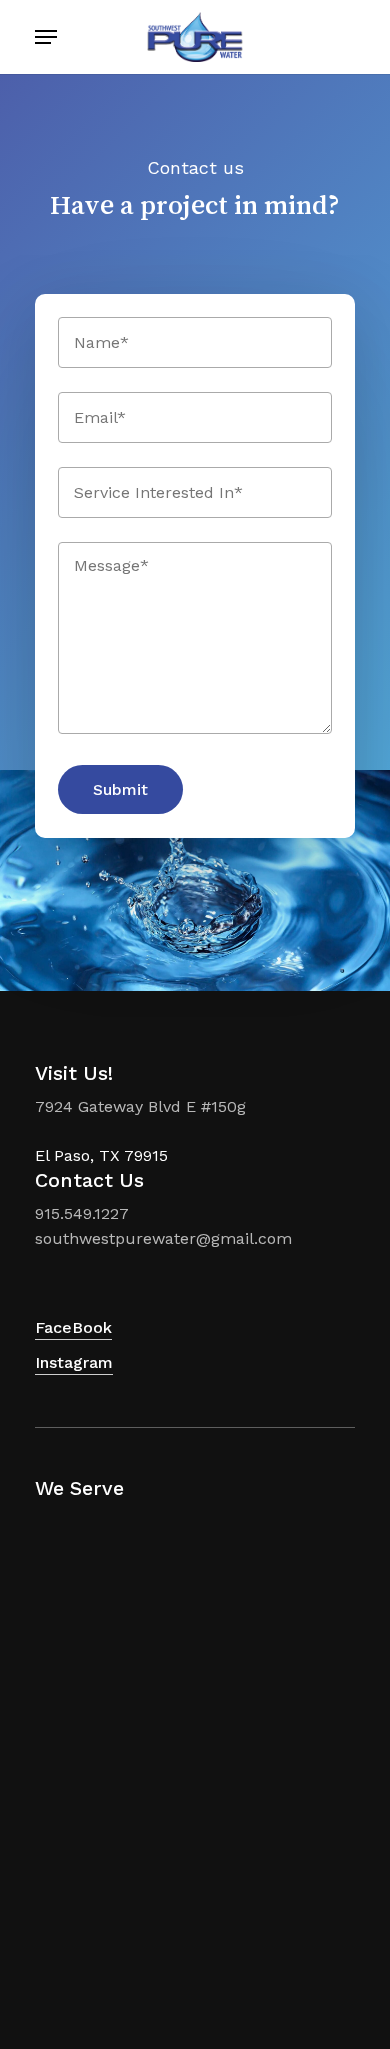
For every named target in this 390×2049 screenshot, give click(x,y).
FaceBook (73, 1327)
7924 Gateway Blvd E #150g (140, 1106)
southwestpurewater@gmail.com (163, 1238)
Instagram (74, 1362)
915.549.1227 (82, 1213)
